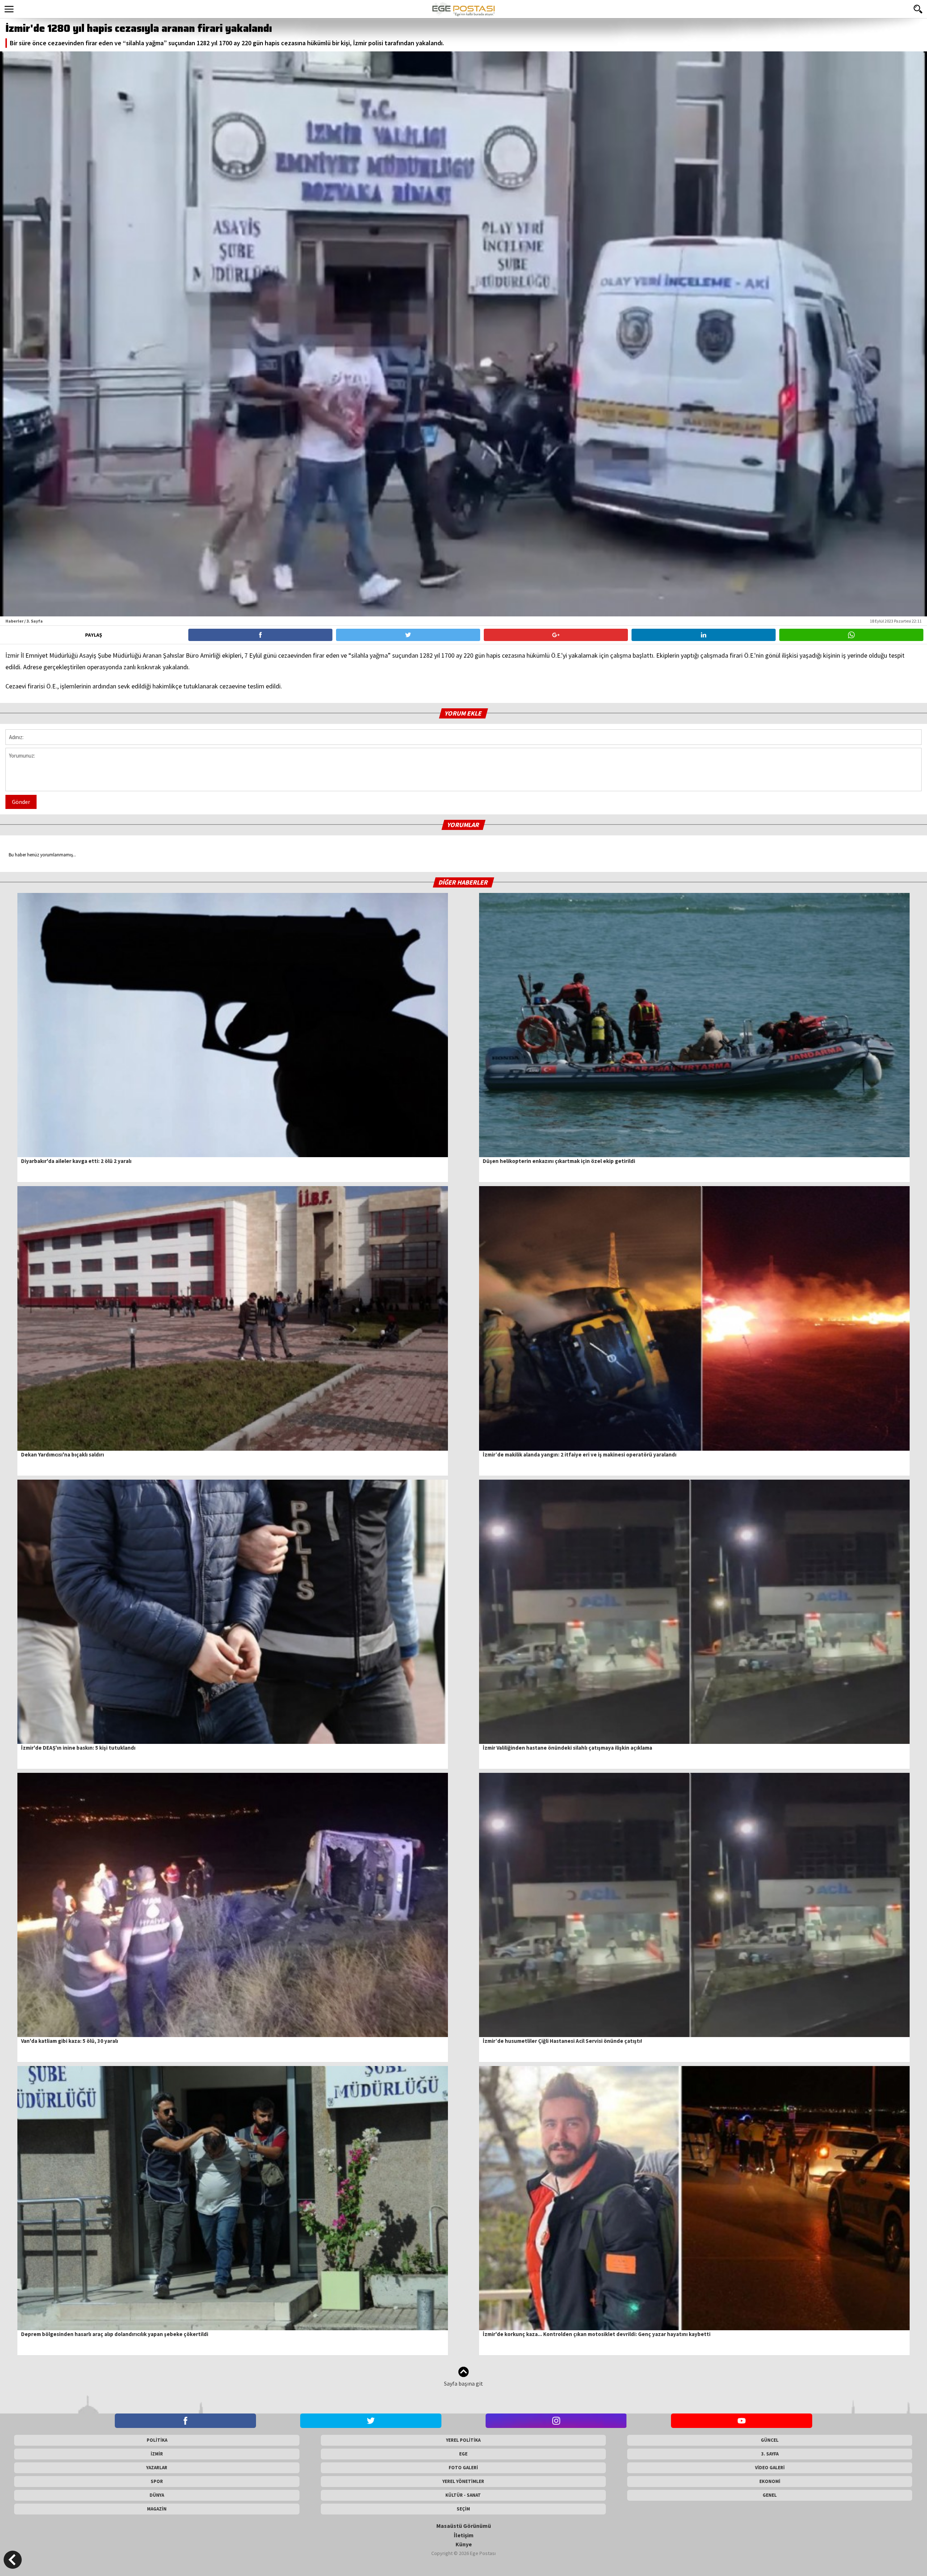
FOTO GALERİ (463, 2468)
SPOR (157, 2481)
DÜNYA (157, 2495)
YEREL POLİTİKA (463, 2440)
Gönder (21, 802)
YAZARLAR (157, 2468)
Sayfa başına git (463, 2383)
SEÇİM (463, 2509)
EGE (463, 2454)
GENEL (770, 2495)
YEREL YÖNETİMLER (463, 2481)
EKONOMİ (770, 2481)
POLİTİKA (157, 2440)
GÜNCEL (770, 2440)
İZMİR (157, 2454)
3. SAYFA (770, 2454)
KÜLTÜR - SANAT (463, 2495)
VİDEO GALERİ (770, 2468)
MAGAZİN (157, 2509)
